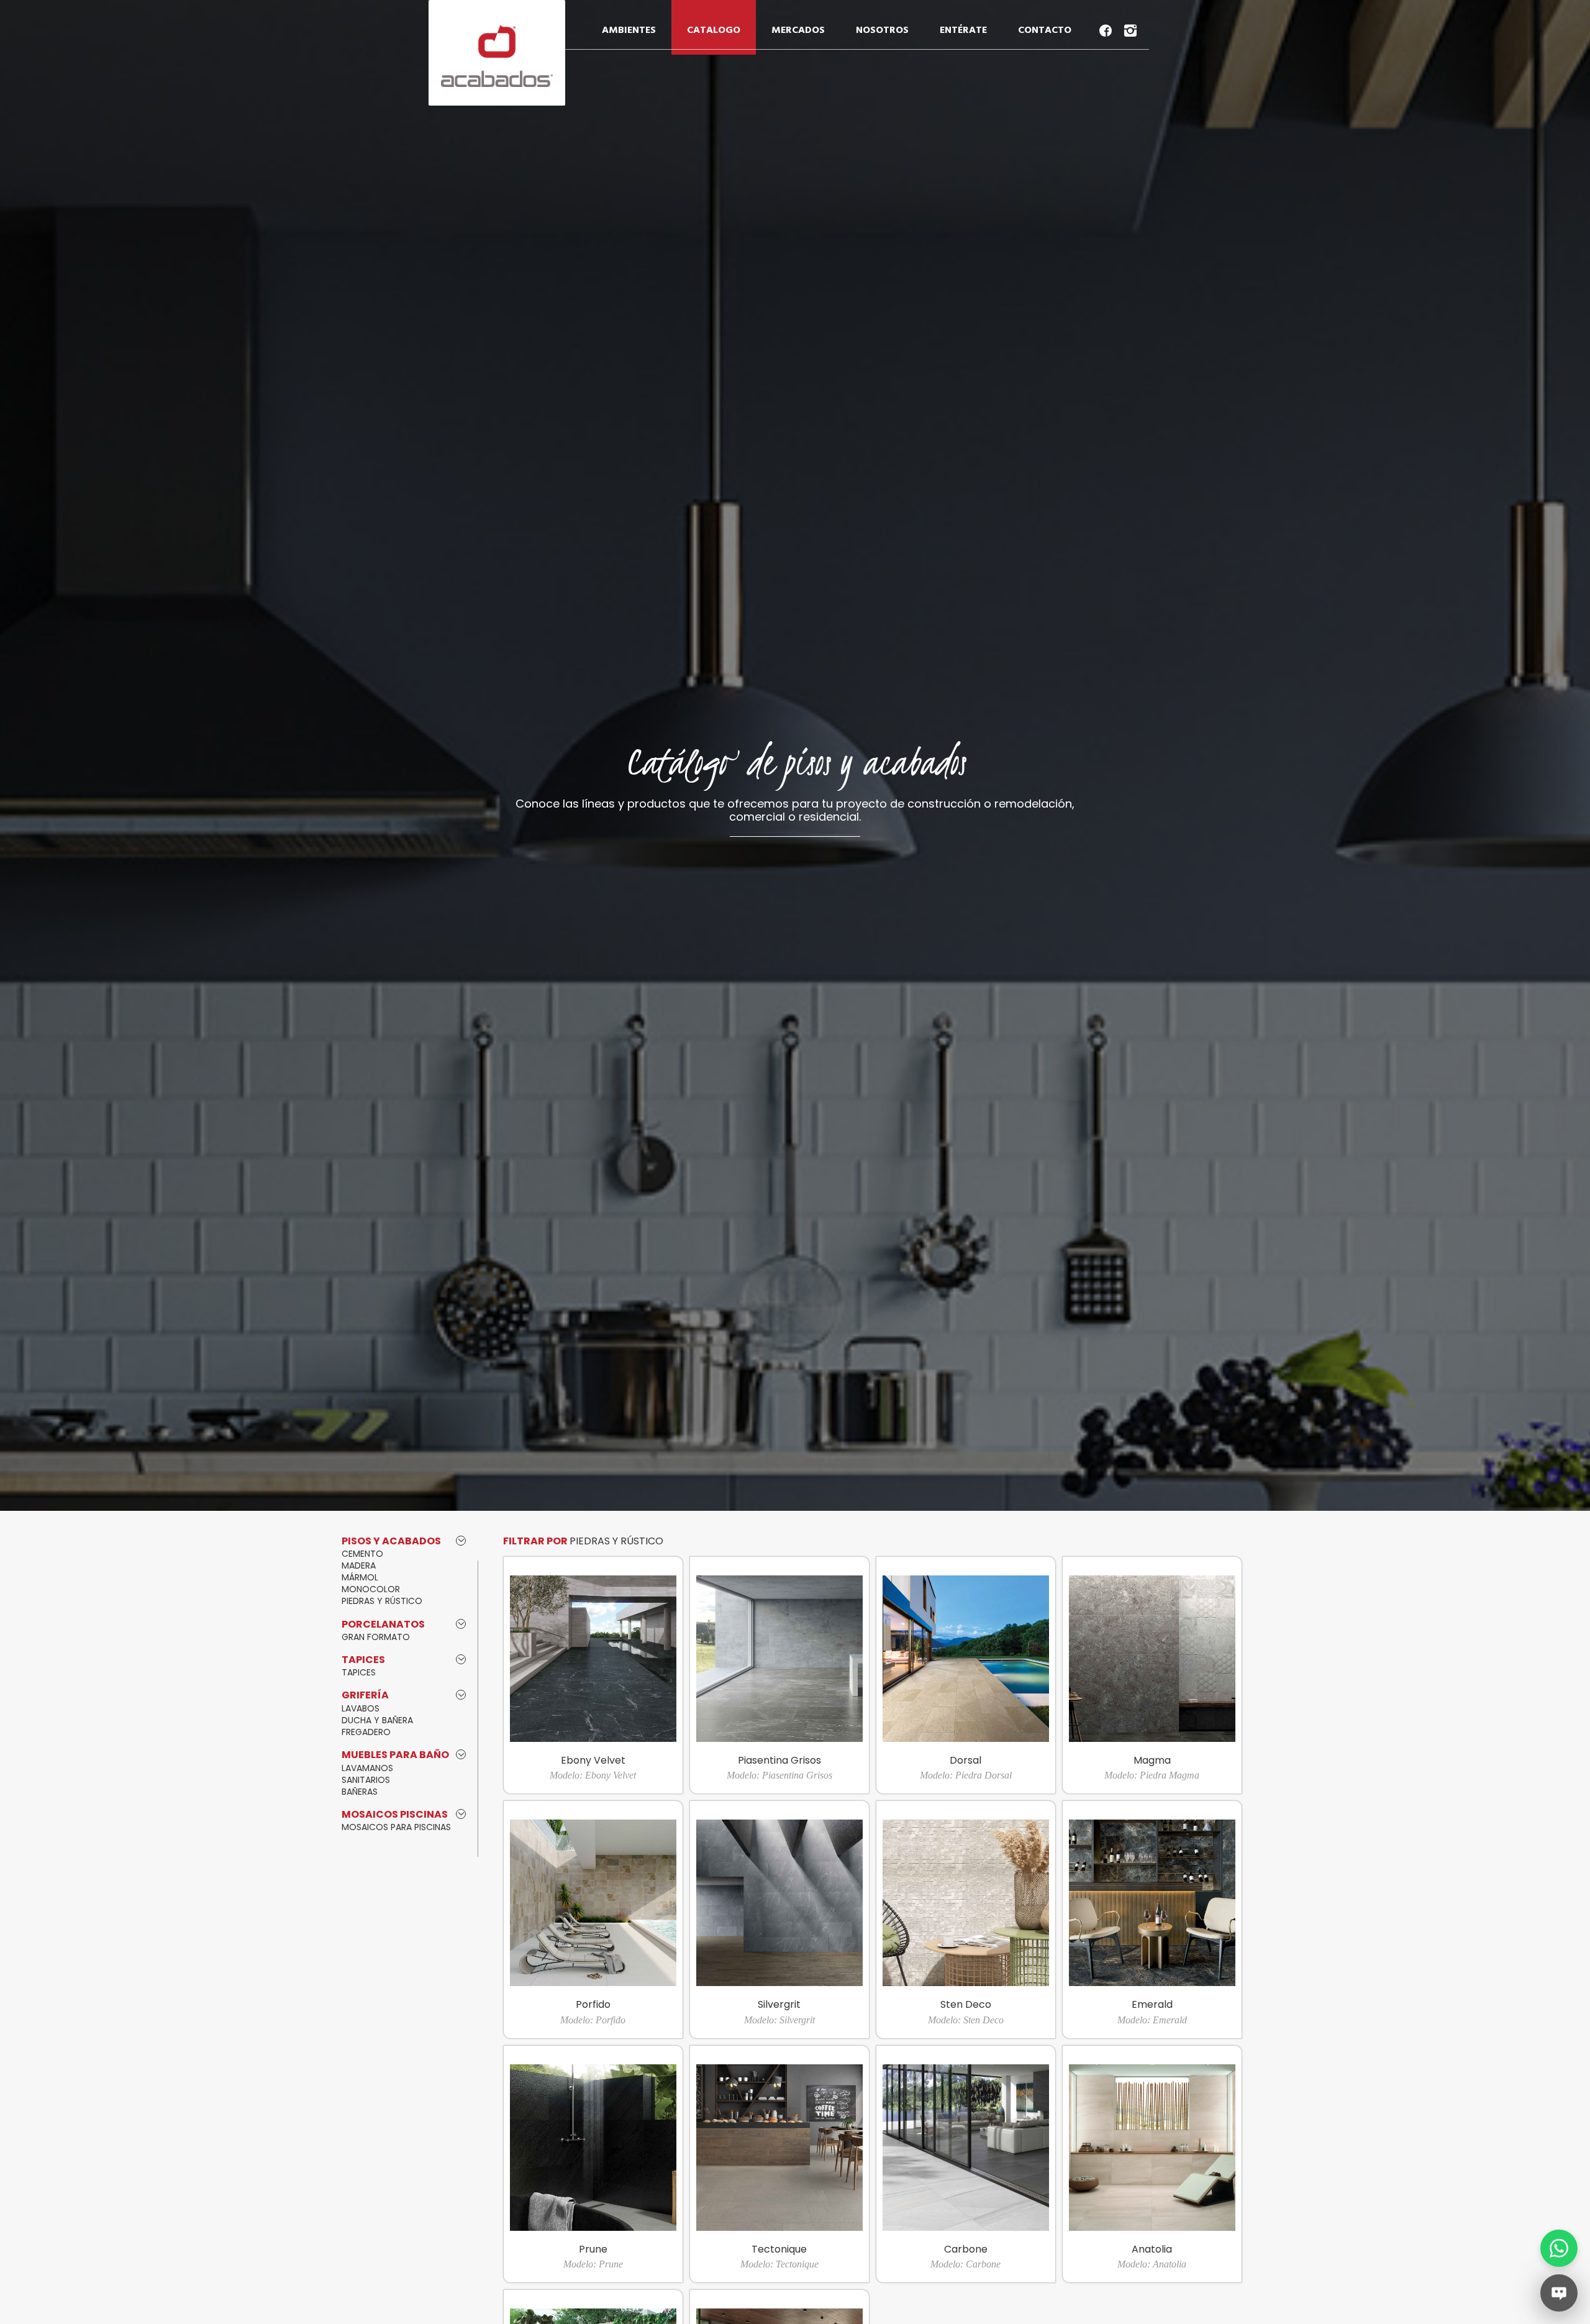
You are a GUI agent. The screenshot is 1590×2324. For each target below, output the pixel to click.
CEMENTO (362, 1554)
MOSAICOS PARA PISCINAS (396, 1827)
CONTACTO (1045, 30)
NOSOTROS (882, 30)
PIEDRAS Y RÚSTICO (382, 1601)
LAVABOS (361, 1708)
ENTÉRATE (963, 30)
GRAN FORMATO (376, 1637)
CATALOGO (714, 30)
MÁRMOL (360, 1577)
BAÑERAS (360, 1792)
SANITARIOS (366, 1780)
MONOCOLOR (371, 1589)
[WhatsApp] (1559, 2248)
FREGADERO (366, 1732)
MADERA (359, 1565)
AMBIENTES (629, 30)
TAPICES (359, 1672)
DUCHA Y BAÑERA (377, 1720)
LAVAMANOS (367, 1768)
